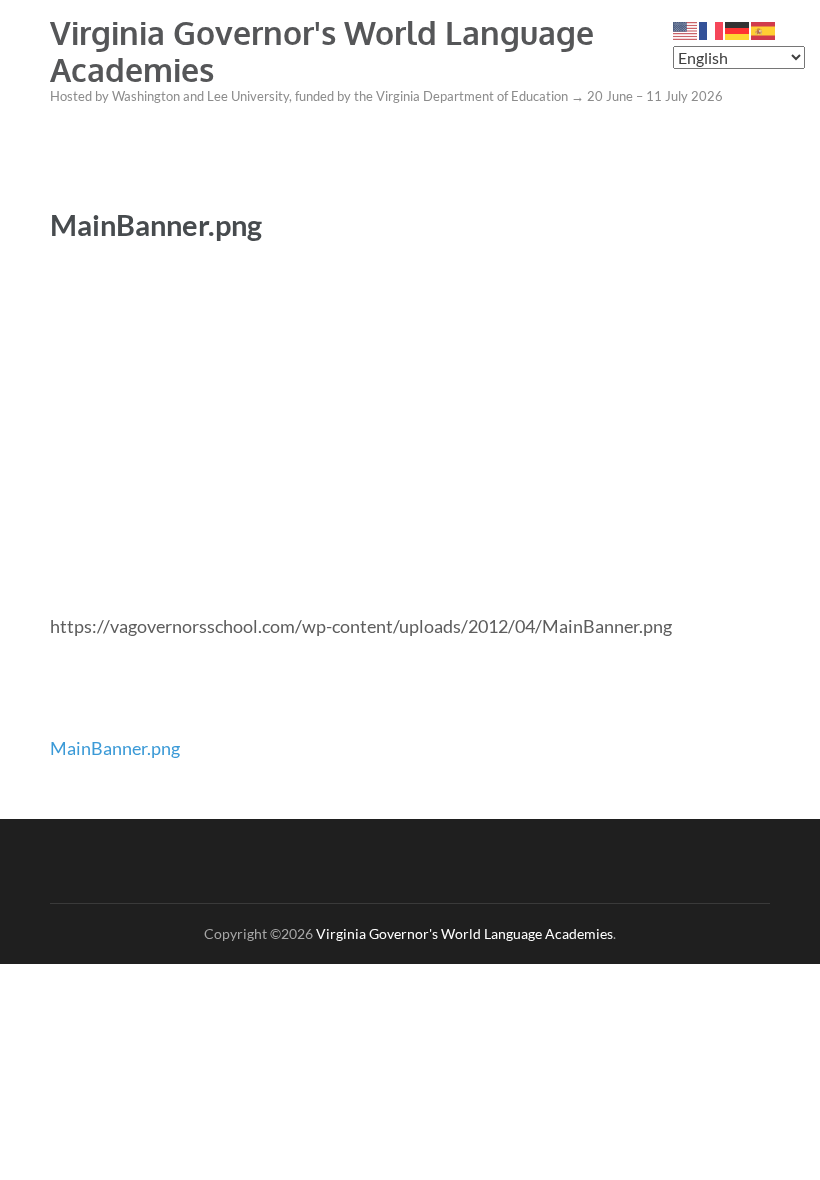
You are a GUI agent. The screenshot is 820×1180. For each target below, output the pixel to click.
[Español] (764, 29)
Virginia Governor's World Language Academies (322, 51)
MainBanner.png (115, 748)
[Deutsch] (738, 29)
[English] (686, 29)
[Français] (712, 29)
